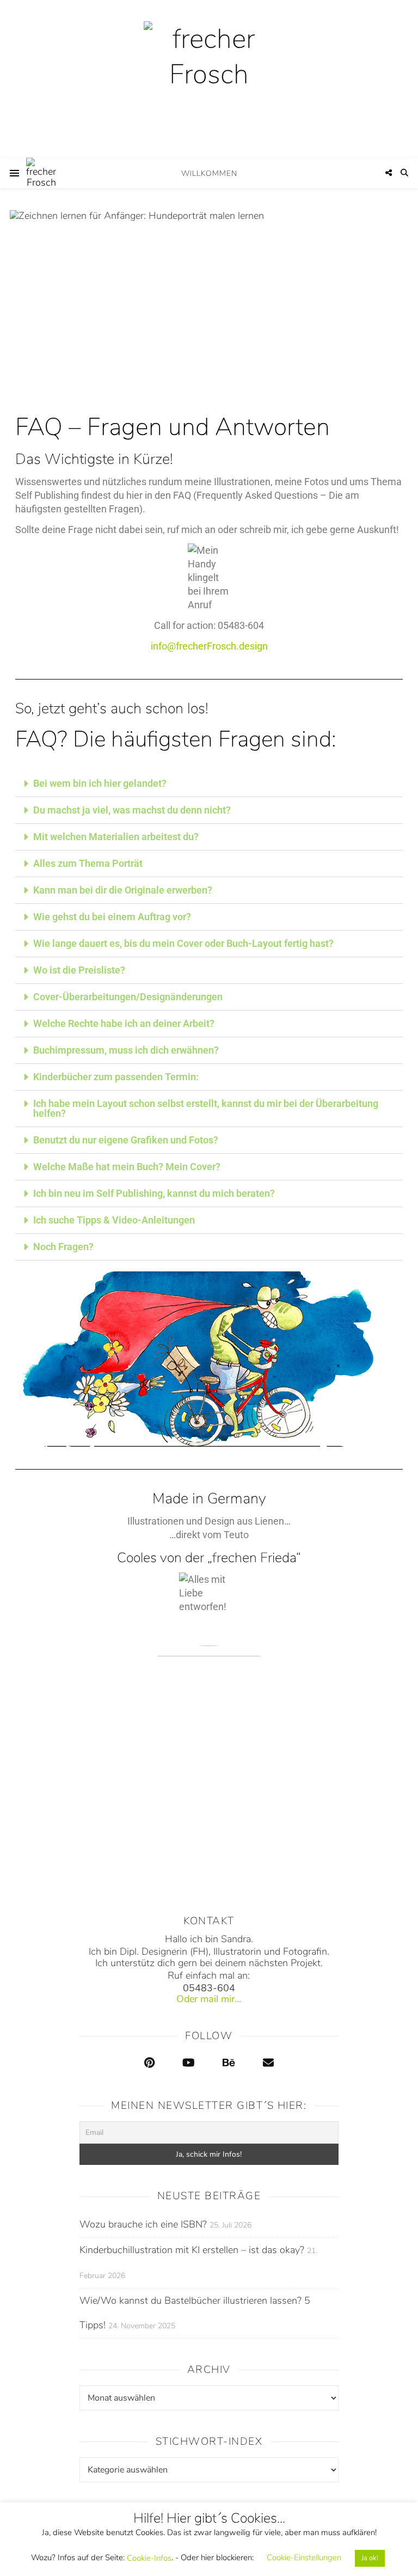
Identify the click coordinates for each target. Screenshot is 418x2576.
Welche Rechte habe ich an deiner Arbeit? (124, 1023)
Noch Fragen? (63, 1247)
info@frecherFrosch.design (209, 646)
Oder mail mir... (209, 1999)
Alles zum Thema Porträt (88, 863)
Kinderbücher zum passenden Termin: (116, 1077)
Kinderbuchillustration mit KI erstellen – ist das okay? (192, 2250)
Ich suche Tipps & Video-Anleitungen (114, 1220)
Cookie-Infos (149, 2558)
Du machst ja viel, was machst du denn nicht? (132, 810)
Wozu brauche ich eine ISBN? (143, 2224)
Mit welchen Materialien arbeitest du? (116, 837)
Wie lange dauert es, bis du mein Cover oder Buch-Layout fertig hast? (183, 943)
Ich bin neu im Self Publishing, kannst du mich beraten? (154, 1193)
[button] (209, 784)
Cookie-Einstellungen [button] (304, 2557)
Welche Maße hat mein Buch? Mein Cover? (127, 1167)
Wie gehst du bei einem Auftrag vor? (112, 917)
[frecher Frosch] (209, 79)
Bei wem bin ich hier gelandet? (100, 783)
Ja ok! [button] (370, 2558)
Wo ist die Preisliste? (79, 970)
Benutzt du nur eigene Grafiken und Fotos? (126, 1140)
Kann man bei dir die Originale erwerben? (123, 890)
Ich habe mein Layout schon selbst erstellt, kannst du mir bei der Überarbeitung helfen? (206, 1108)
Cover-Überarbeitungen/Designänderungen (128, 997)
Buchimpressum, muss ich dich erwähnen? (126, 1050)
